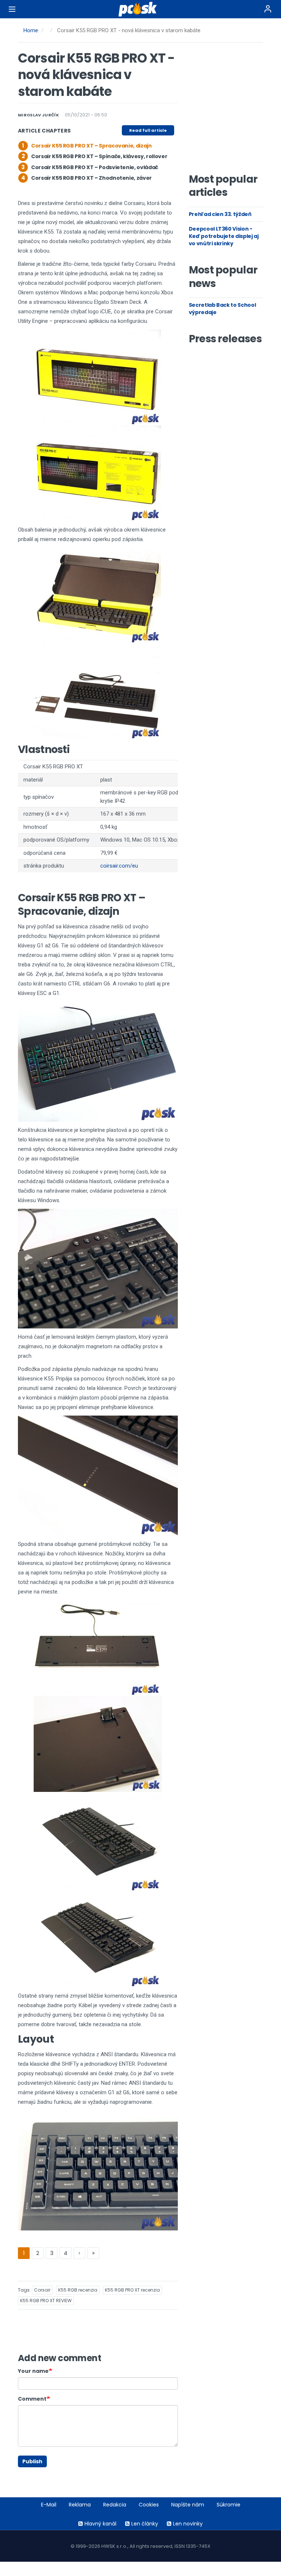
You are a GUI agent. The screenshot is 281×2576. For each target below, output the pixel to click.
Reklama (80, 2505)
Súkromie (228, 2505)
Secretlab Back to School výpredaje (222, 309)
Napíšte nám (188, 2505)
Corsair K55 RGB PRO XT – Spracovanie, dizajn (91, 146)
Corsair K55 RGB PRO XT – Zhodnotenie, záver (91, 178)
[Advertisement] (235, 110)
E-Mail (49, 2505)
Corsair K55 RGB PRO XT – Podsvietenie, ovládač (95, 167)
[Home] (140, 9)
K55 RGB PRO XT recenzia (132, 2290)
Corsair (42, 2290)
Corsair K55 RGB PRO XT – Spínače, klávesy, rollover (99, 156)
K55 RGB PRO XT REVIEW (46, 2301)
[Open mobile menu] (12, 9)
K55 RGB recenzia (78, 2290)
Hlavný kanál (100, 2524)
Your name (33, 2371)
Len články (145, 2524)
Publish (32, 2461)
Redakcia (115, 2505)
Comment (32, 2399)
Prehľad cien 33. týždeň (220, 214)
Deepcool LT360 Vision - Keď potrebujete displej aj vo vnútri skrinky (224, 236)
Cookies (149, 2505)
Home (31, 30)
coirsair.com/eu (119, 866)
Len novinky (188, 2524)
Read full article (148, 130)
